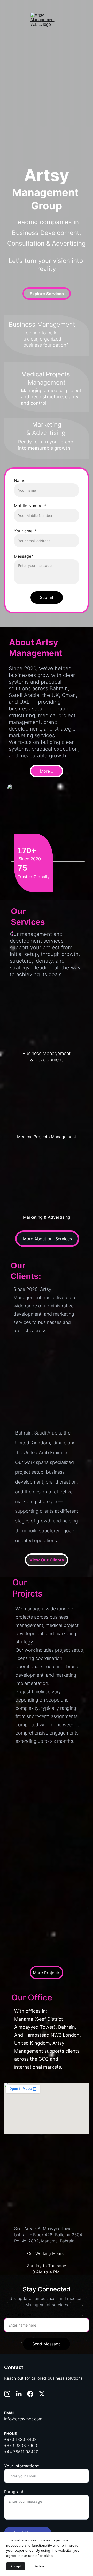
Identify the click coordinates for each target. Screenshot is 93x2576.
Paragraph (14, 2492)
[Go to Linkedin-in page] (19, 2394)
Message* (24, 556)
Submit (47, 597)
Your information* (22, 2466)
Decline (39, 2566)
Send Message (47, 2344)
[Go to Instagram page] (7, 2394)
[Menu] (11, 29)
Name (20, 480)
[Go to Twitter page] (42, 2394)
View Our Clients (47, 1560)
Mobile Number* (30, 506)
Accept (16, 2566)
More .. (47, 771)
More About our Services (47, 1239)
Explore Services (47, 294)
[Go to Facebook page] (30, 2394)
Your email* (25, 531)
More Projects (47, 1973)
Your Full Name (19, 2315)
